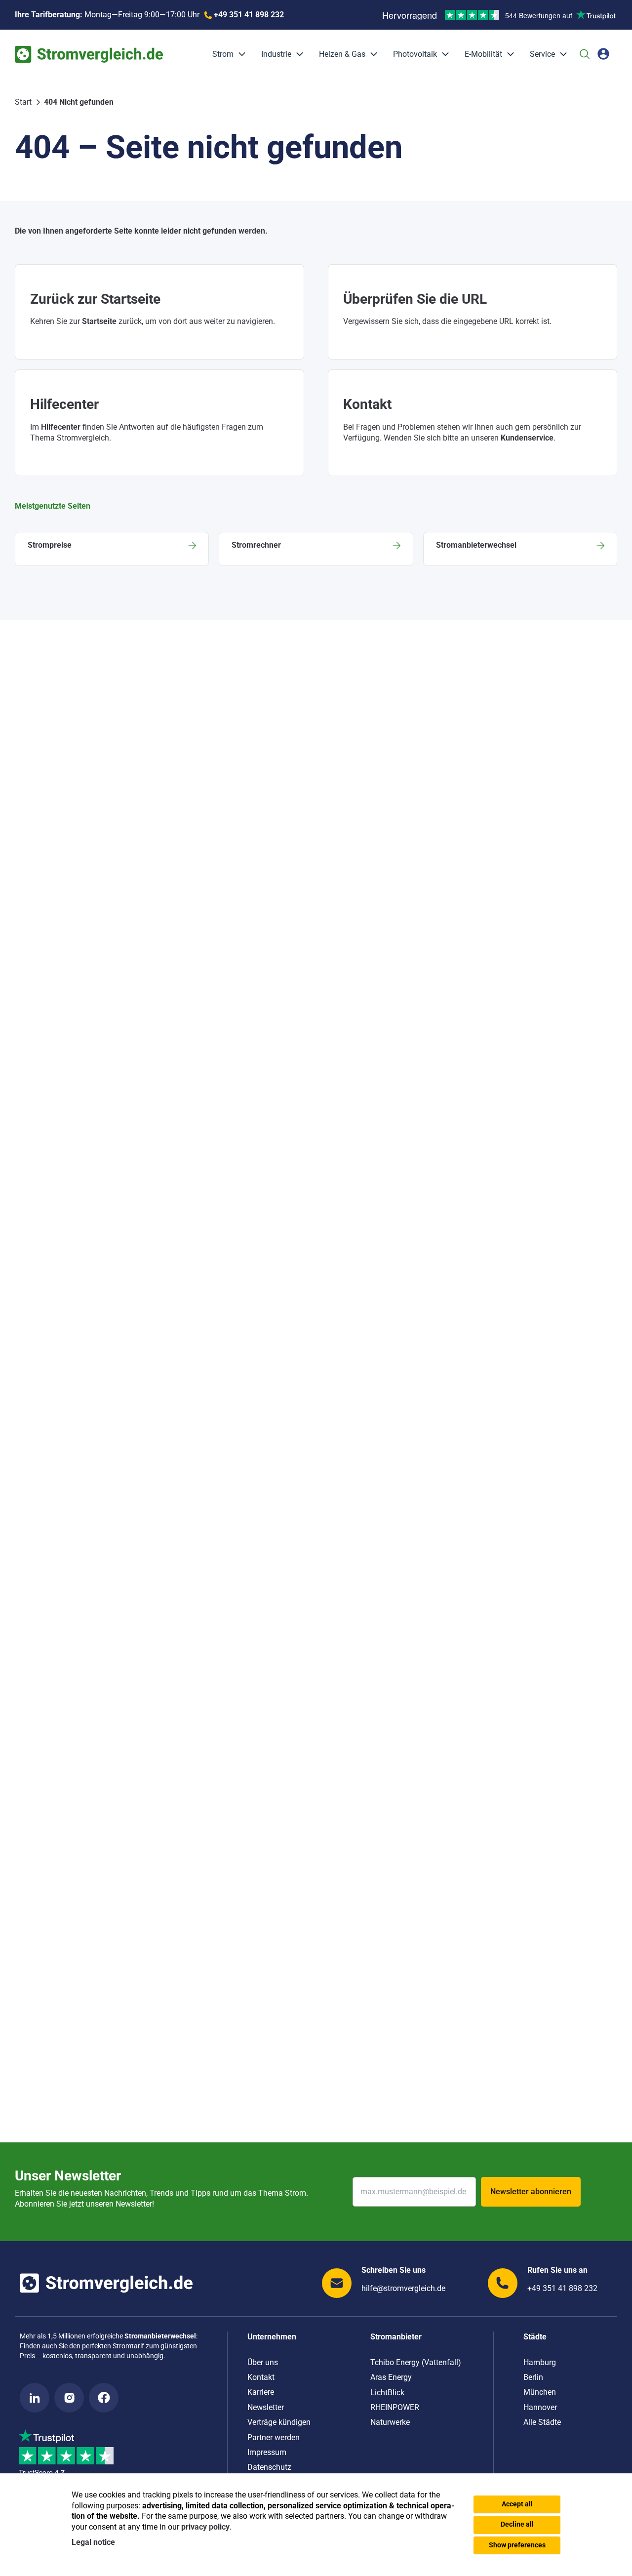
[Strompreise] (112, 549)
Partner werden (274, 2437)
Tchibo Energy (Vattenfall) (416, 2362)
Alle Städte (542, 2422)
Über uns (263, 2362)
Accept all (517, 2504)
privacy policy (205, 2527)
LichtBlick (387, 2393)
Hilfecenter (61, 427)
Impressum (267, 2452)
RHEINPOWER (395, 2407)
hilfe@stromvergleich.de (403, 2288)
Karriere (261, 2392)
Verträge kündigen (279, 2422)
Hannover (540, 2407)
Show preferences (517, 2545)
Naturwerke (390, 2422)
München (540, 2392)
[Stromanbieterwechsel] (520, 549)
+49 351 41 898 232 (562, 2288)
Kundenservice (527, 438)
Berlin (533, 2377)
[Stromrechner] (316, 549)
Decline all (517, 2524)
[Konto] (603, 54)
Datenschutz (269, 2467)
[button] (239, 54)
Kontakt (261, 2377)
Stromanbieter (396, 2337)
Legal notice (93, 2542)
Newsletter (266, 2407)
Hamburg (540, 2362)
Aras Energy (391, 2377)
